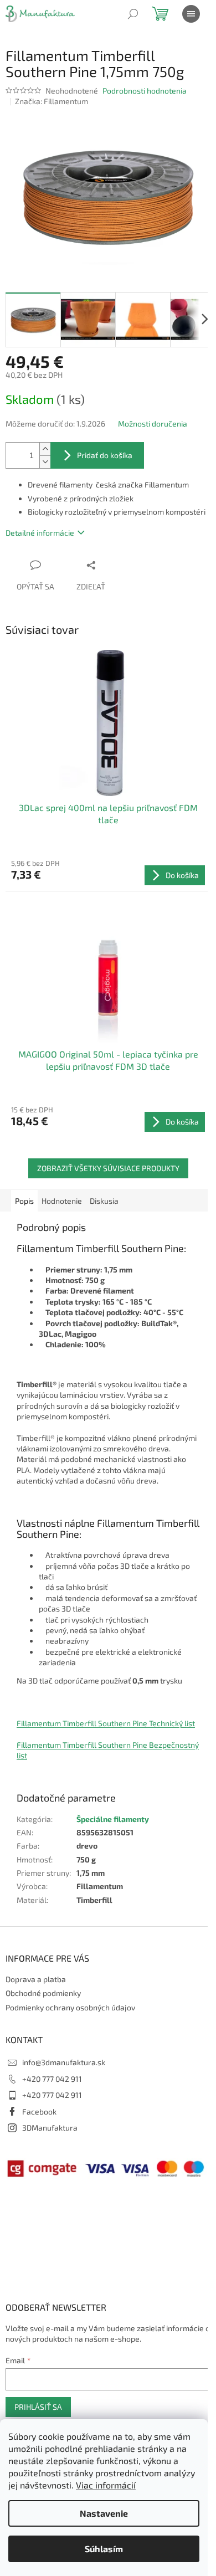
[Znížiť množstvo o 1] (45, 462)
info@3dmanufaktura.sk (64, 2062)
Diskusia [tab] (104, 1201)
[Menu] (191, 14)
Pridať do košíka (105, 455)
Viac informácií (106, 2485)
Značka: (52, 101)
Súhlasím (104, 2549)
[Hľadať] (133, 14)
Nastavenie (104, 2513)
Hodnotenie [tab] (62, 1201)
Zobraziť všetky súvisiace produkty (108, 1168)
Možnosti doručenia (153, 424)
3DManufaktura (50, 2128)
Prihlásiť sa (38, 2407)
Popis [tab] (24, 1201)
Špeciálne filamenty (113, 1819)
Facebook (39, 2111)
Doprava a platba (36, 1979)
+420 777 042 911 (52, 2079)
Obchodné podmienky (43, 1993)
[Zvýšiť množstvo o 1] (45, 449)
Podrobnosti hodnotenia (145, 91)
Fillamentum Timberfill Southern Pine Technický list (106, 1723)
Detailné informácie (40, 533)
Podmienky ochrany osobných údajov (70, 2007)
